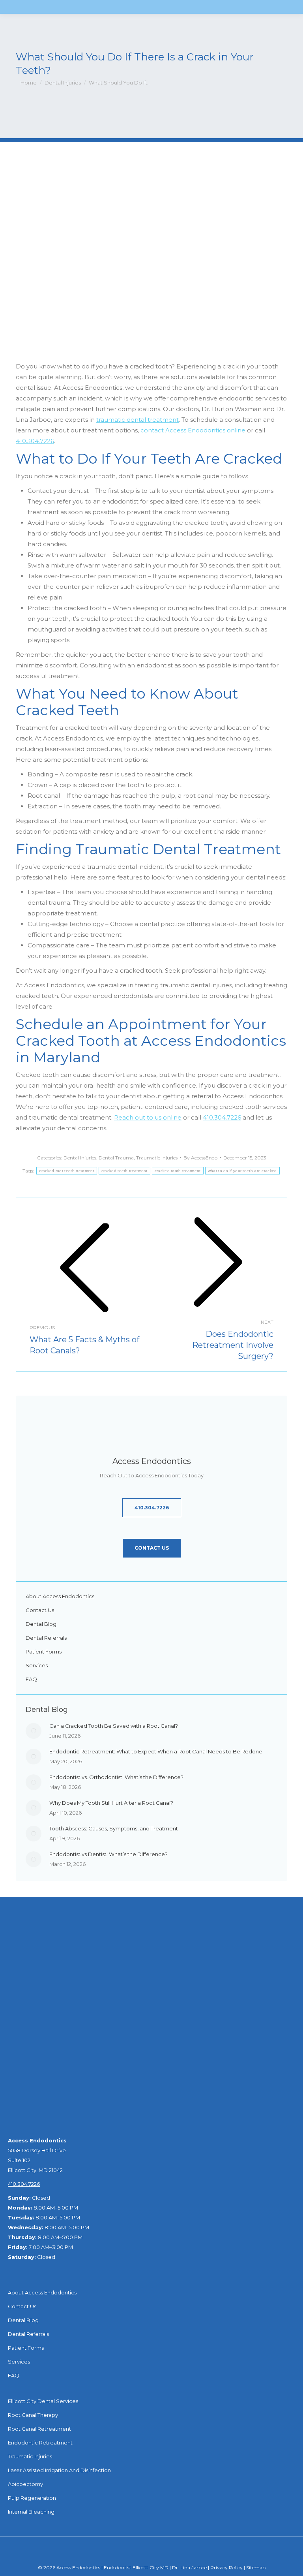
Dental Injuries (80, 1158)
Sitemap (256, 2568)
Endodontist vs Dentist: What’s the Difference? (108, 1854)
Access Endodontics (78, 2568)
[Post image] (34, 1731)
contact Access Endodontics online (193, 430)
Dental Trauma (116, 1158)
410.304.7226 (35, 441)
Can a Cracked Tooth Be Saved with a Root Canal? (114, 1726)
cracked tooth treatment (178, 1171)
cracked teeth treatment (124, 1171)
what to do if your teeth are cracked (242, 1171)
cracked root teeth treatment (66, 1171)
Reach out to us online (148, 1117)
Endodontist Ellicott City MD (137, 2568)
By (200, 1158)
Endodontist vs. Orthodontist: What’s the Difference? (116, 1777)
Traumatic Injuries (157, 1158)
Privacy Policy (227, 2568)
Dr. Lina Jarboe (190, 2568)
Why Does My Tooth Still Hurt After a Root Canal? (111, 1803)
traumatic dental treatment (137, 420)
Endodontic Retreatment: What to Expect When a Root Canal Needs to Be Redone (156, 1751)
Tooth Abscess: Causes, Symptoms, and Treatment (114, 1828)
